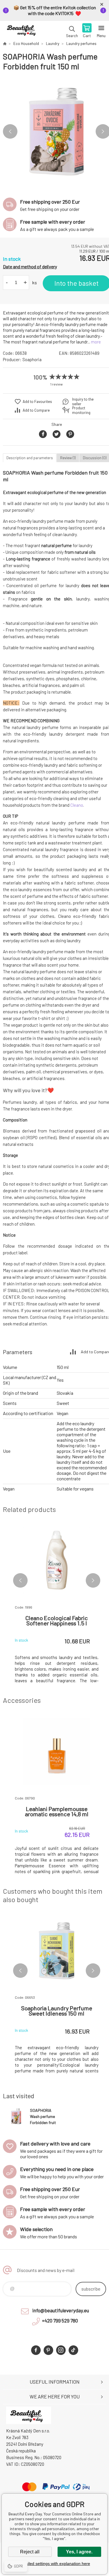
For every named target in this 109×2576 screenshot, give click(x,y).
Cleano (77, 805)
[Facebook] (36, 2350)
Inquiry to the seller (83, 401)
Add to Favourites (37, 401)
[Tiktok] (73, 2350)
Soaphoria (32, 359)
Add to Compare (36, 410)
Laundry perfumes (81, 44)
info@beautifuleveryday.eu (61, 2310)
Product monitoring (81, 410)
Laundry (53, 44)
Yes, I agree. (79, 2552)
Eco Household (26, 44)
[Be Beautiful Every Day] (5, 44)
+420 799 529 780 (60, 2320)
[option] (57, 132)
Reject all (30, 2552)
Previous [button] (10, 131)
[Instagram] (61, 2350)
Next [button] (93, 1580)
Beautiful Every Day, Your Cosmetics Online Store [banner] (23, 31)
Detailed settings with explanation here (55, 2564)
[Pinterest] (48, 2350)
